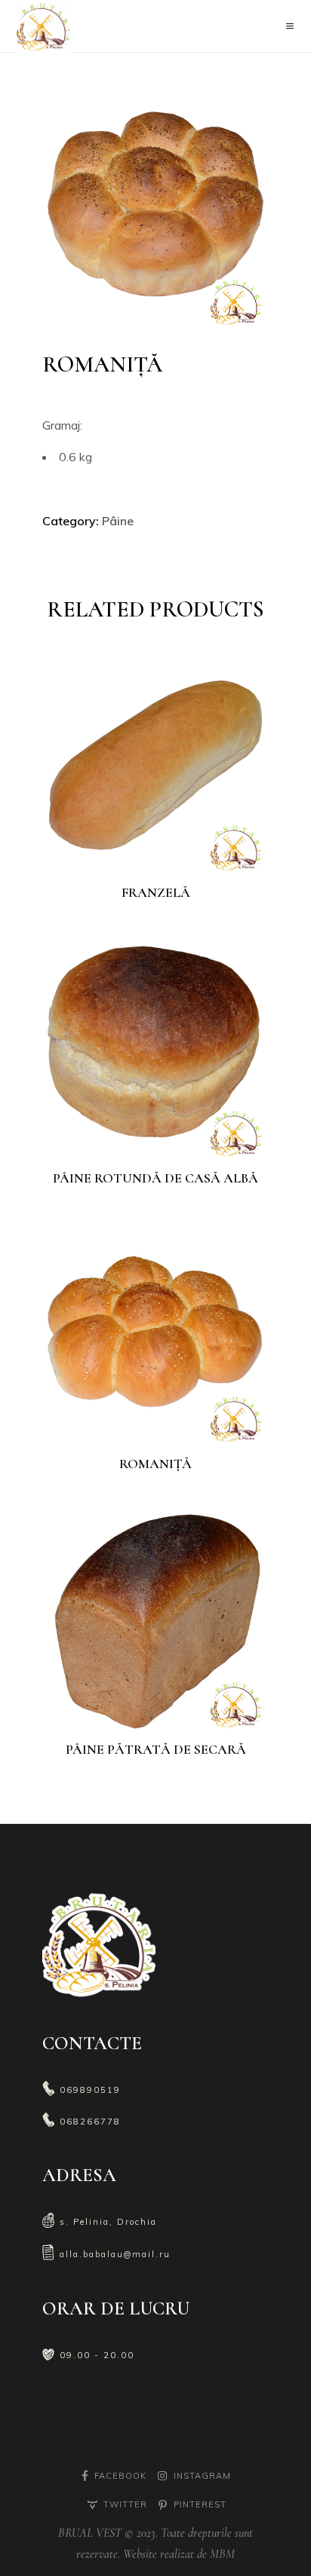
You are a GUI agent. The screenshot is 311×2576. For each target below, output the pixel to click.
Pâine (118, 521)
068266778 (90, 2122)
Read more (166, 853)
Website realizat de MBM (177, 2554)
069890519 (90, 2090)
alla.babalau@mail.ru (115, 2254)
